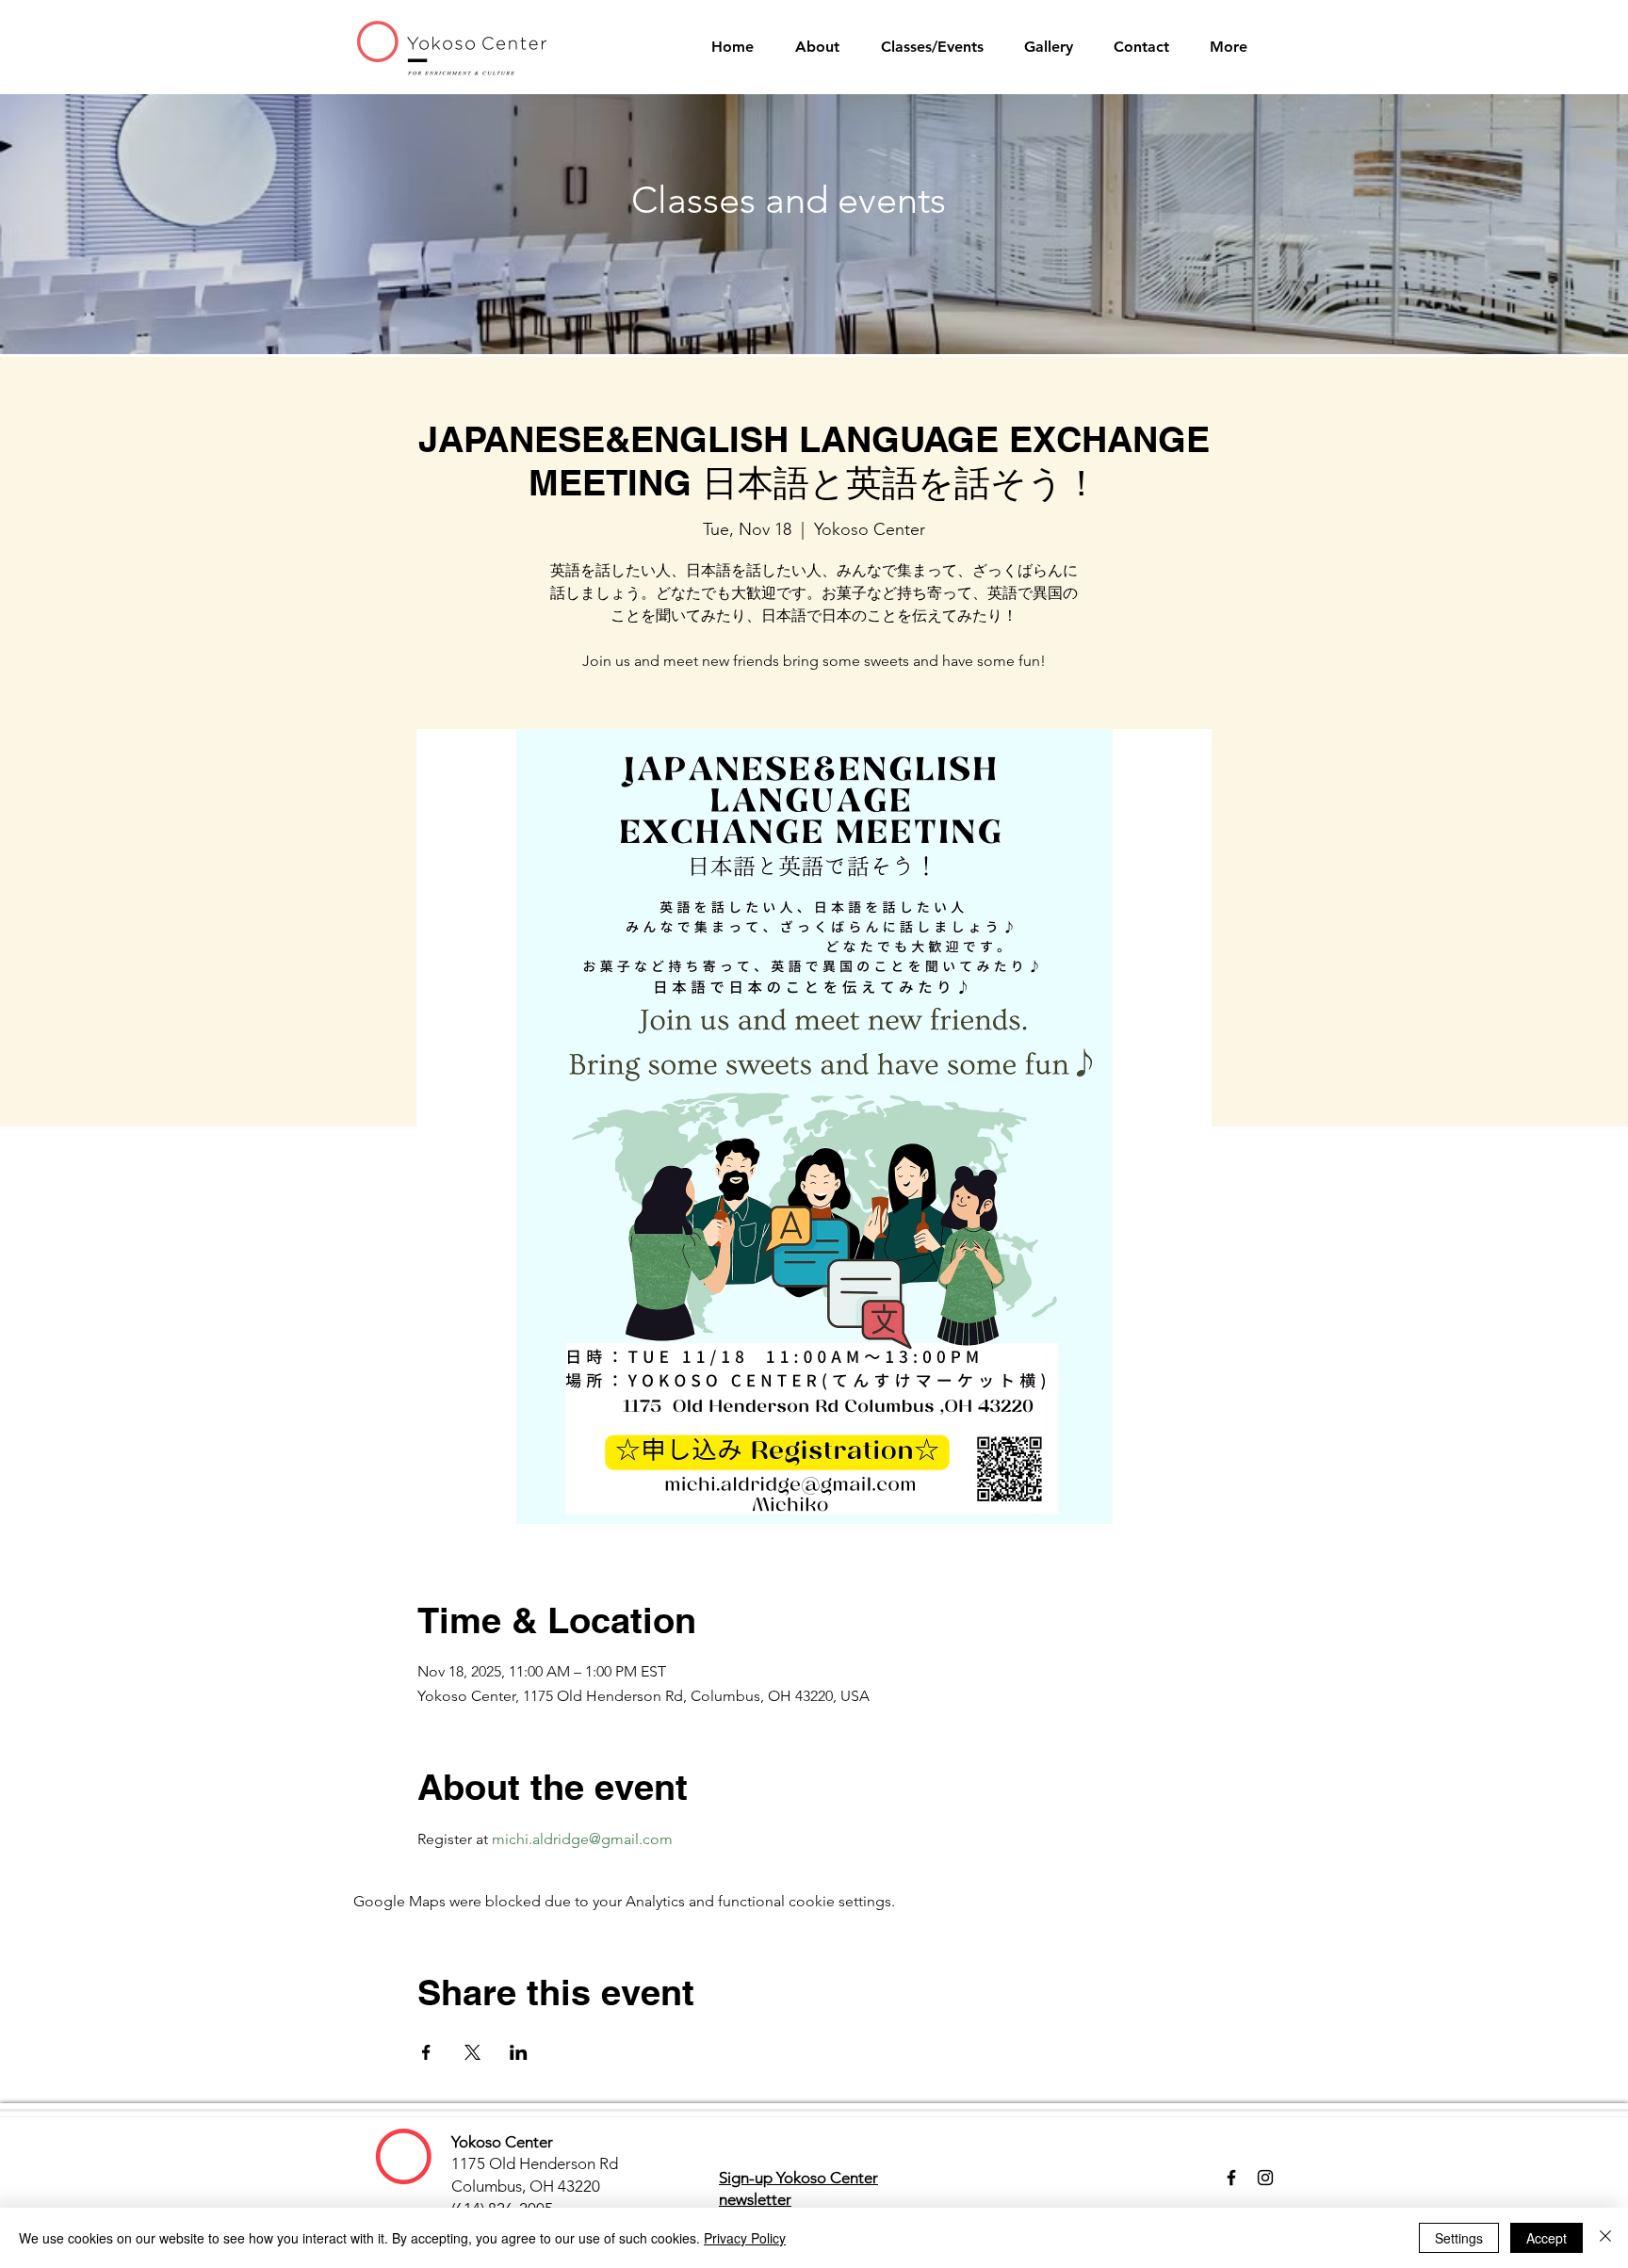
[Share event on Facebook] (426, 2052)
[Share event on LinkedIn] (519, 2052)
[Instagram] (1265, 2178)
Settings (1459, 2238)
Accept (1547, 2238)
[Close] (1605, 2238)
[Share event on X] (472, 2052)
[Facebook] (1231, 2178)
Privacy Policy (745, 2238)
